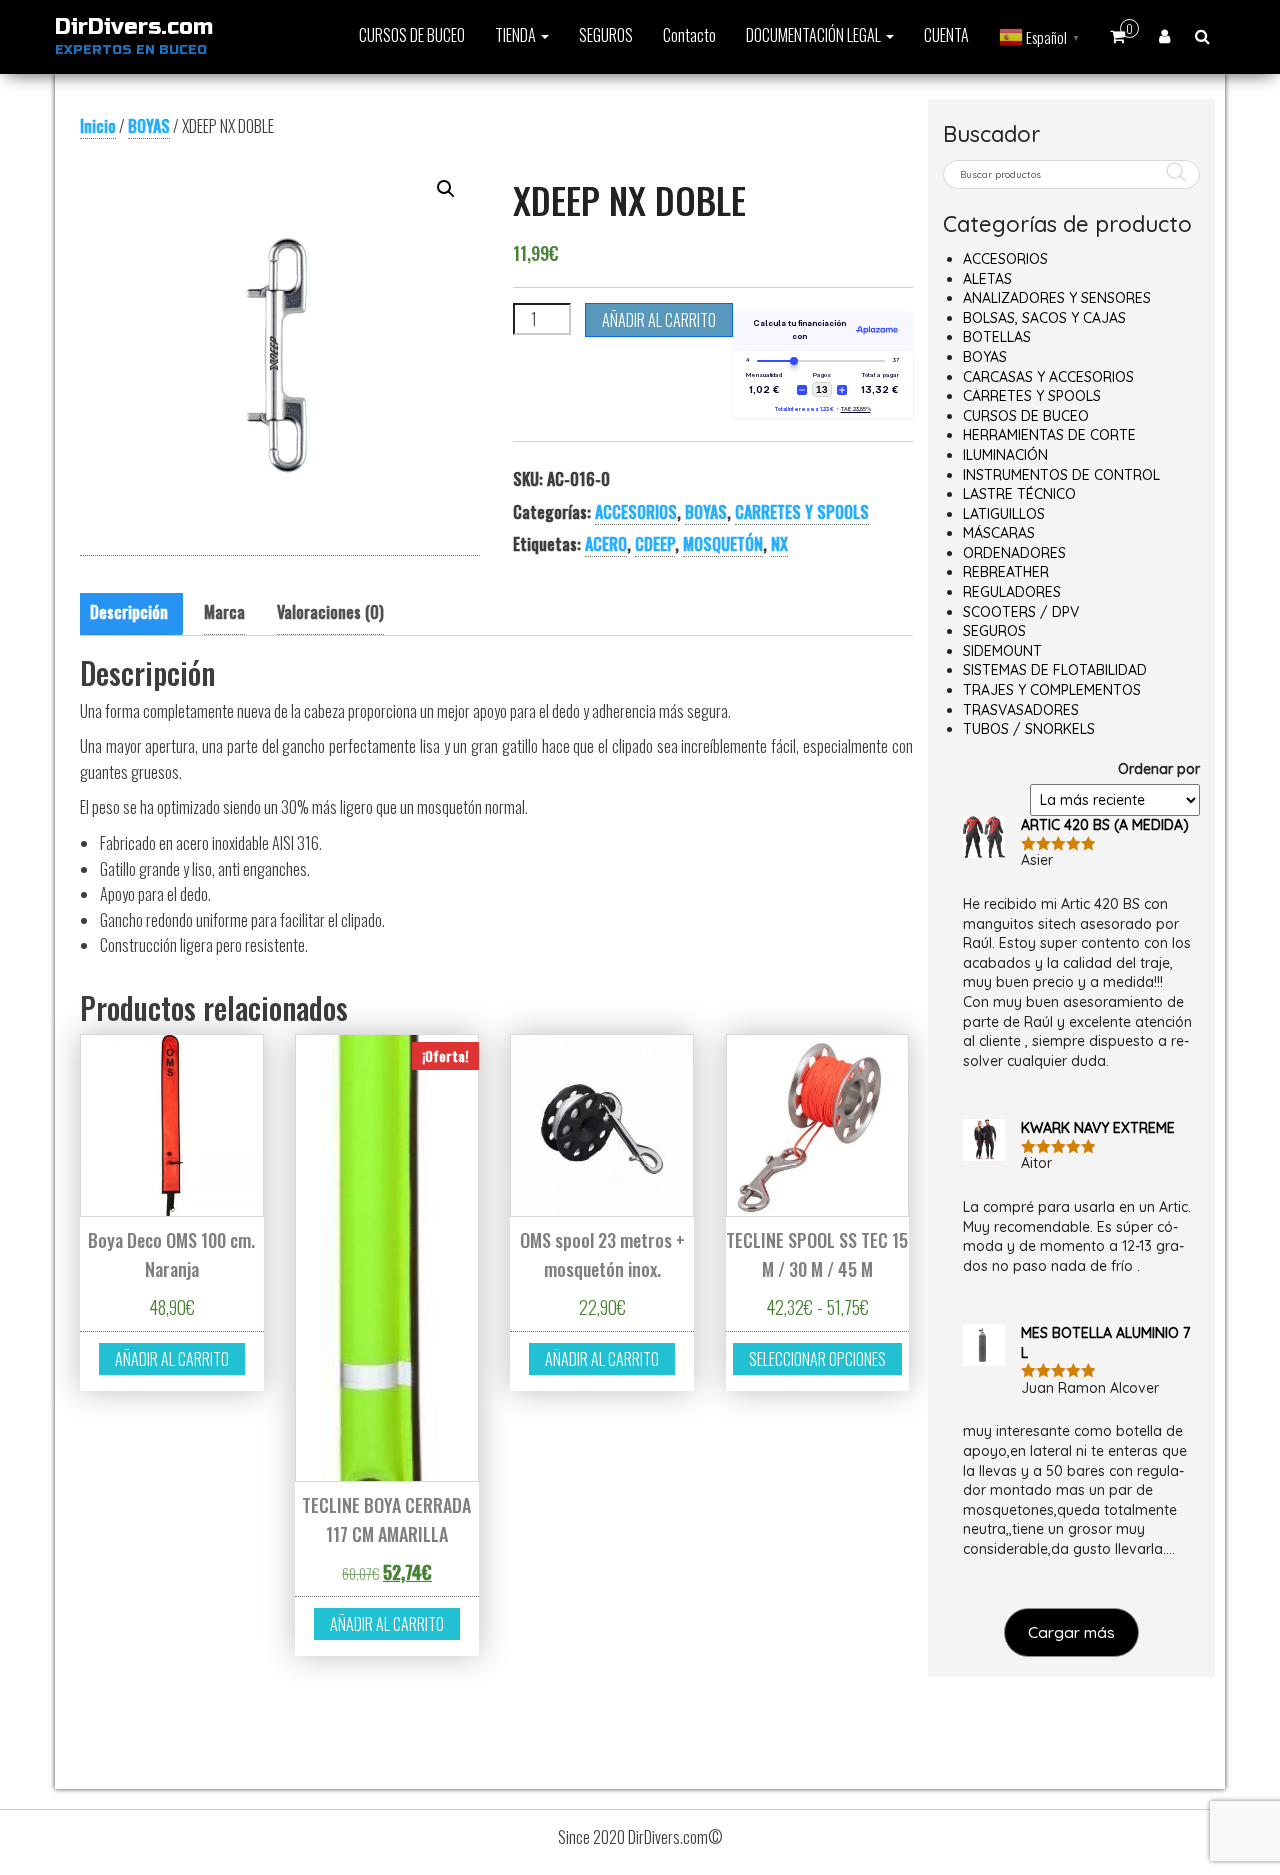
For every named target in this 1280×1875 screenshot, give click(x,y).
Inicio (98, 126)
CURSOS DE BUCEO (412, 35)
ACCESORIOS (636, 512)
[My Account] (1164, 35)
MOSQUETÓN (723, 544)
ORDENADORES (1014, 553)
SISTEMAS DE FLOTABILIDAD (1055, 670)
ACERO (606, 544)
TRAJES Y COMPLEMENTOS (1052, 690)
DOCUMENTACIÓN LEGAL (815, 35)
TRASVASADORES (1021, 710)
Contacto (689, 35)
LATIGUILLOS (1004, 514)
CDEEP (655, 544)
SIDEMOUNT (1002, 651)
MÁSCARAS (999, 533)
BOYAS (149, 126)
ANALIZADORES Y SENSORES (1057, 298)
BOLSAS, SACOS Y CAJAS (1044, 318)
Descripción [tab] (129, 612)
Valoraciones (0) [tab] (330, 612)
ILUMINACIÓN (1005, 455)
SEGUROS (606, 35)
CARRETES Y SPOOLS (802, 512)
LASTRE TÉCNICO (1019, 494)
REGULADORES (1012, 592)
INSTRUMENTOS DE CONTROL (1061, 475)
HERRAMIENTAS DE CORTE (1049, 435)
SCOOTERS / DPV (1021, 612)
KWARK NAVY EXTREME (1098, 1128)
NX (779, 544)
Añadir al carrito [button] (172, 1359)
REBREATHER (1006, 572)
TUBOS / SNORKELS (1029, 729)
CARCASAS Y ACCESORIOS (1048, 377)
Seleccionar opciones (817, 1359)
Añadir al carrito (659, 320)
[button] (446, 189)
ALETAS (987, 279)
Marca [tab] (224, 612)
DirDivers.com (134, 27)
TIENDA (517, 35)
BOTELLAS (997, 337)
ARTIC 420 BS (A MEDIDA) (1105, 825)
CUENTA (946, 35)
